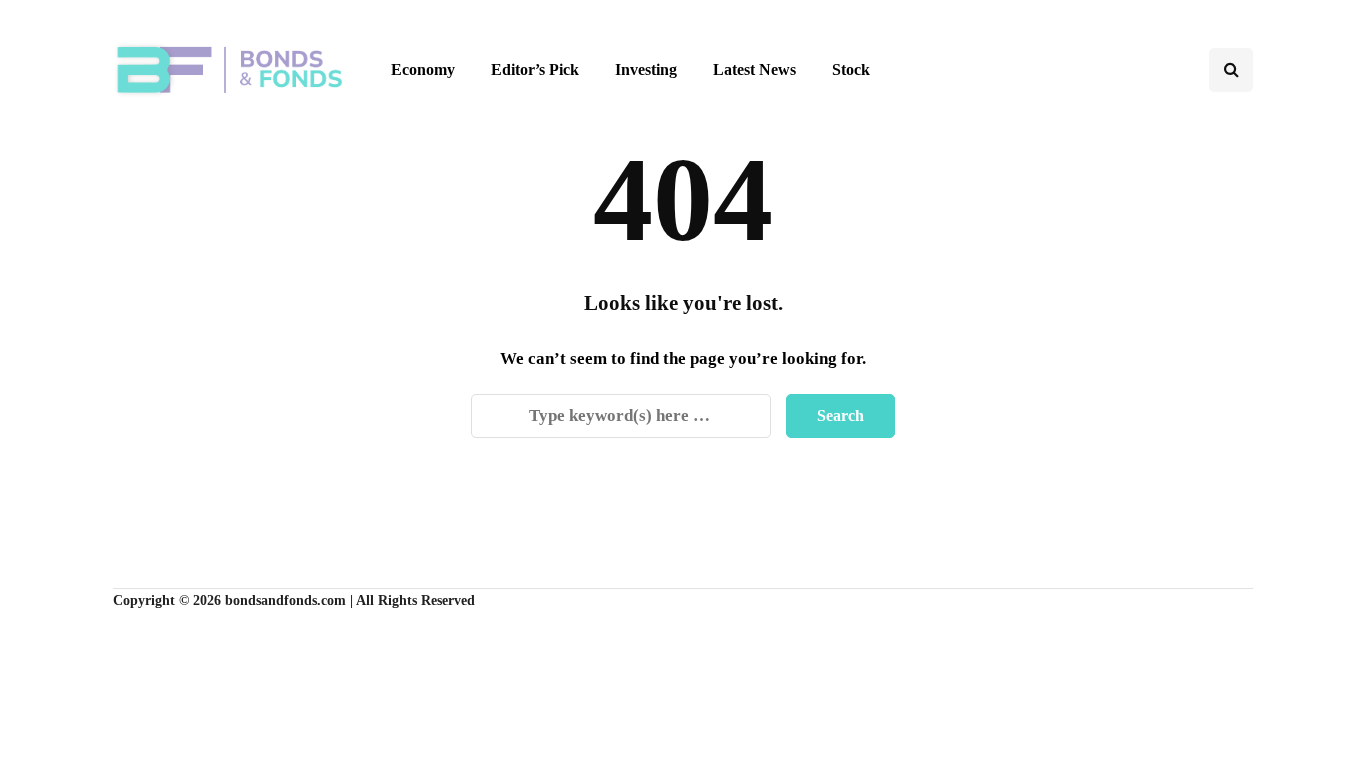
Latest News (754, 69)
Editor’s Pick (535, 69)
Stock (851, 69)
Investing (646, 69)
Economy (423, 69)
